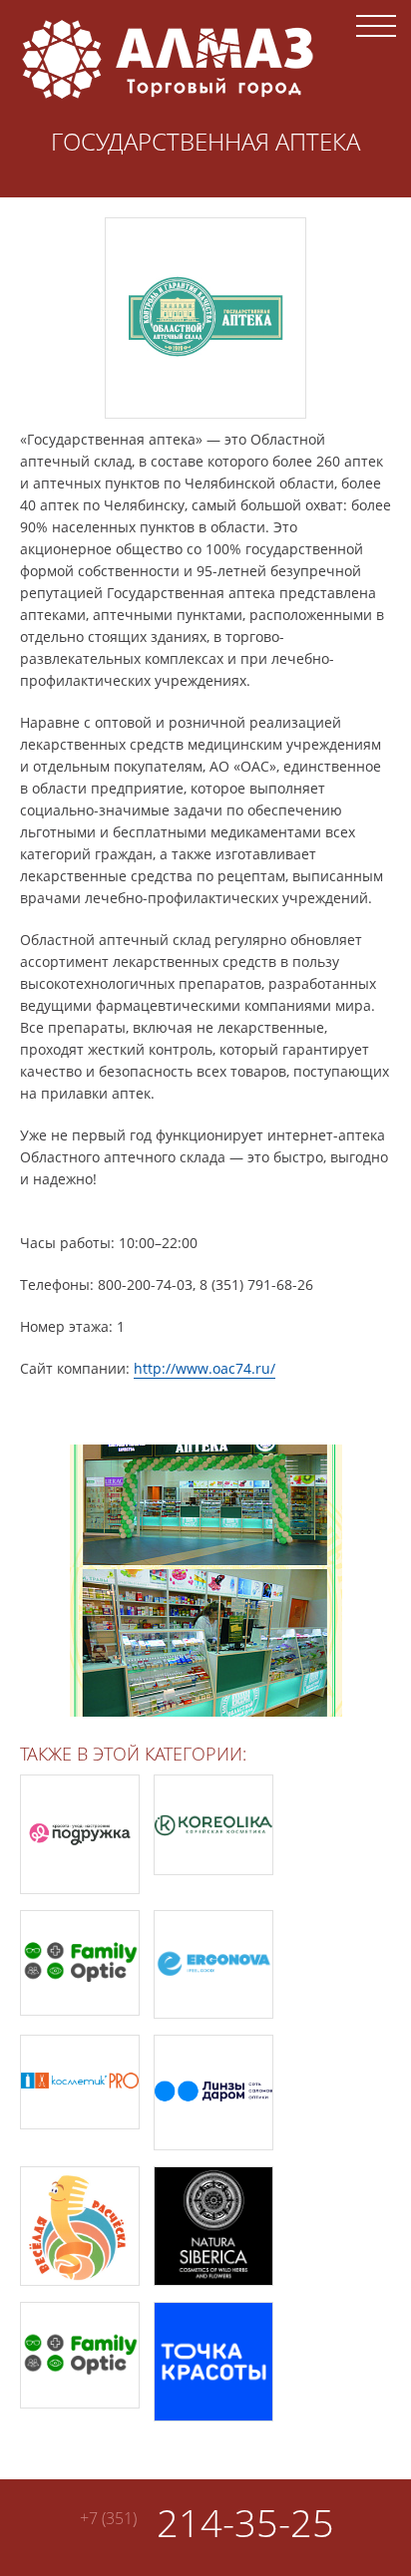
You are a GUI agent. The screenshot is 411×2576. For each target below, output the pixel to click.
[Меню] (376, 25)
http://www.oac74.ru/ (205, 1368)
